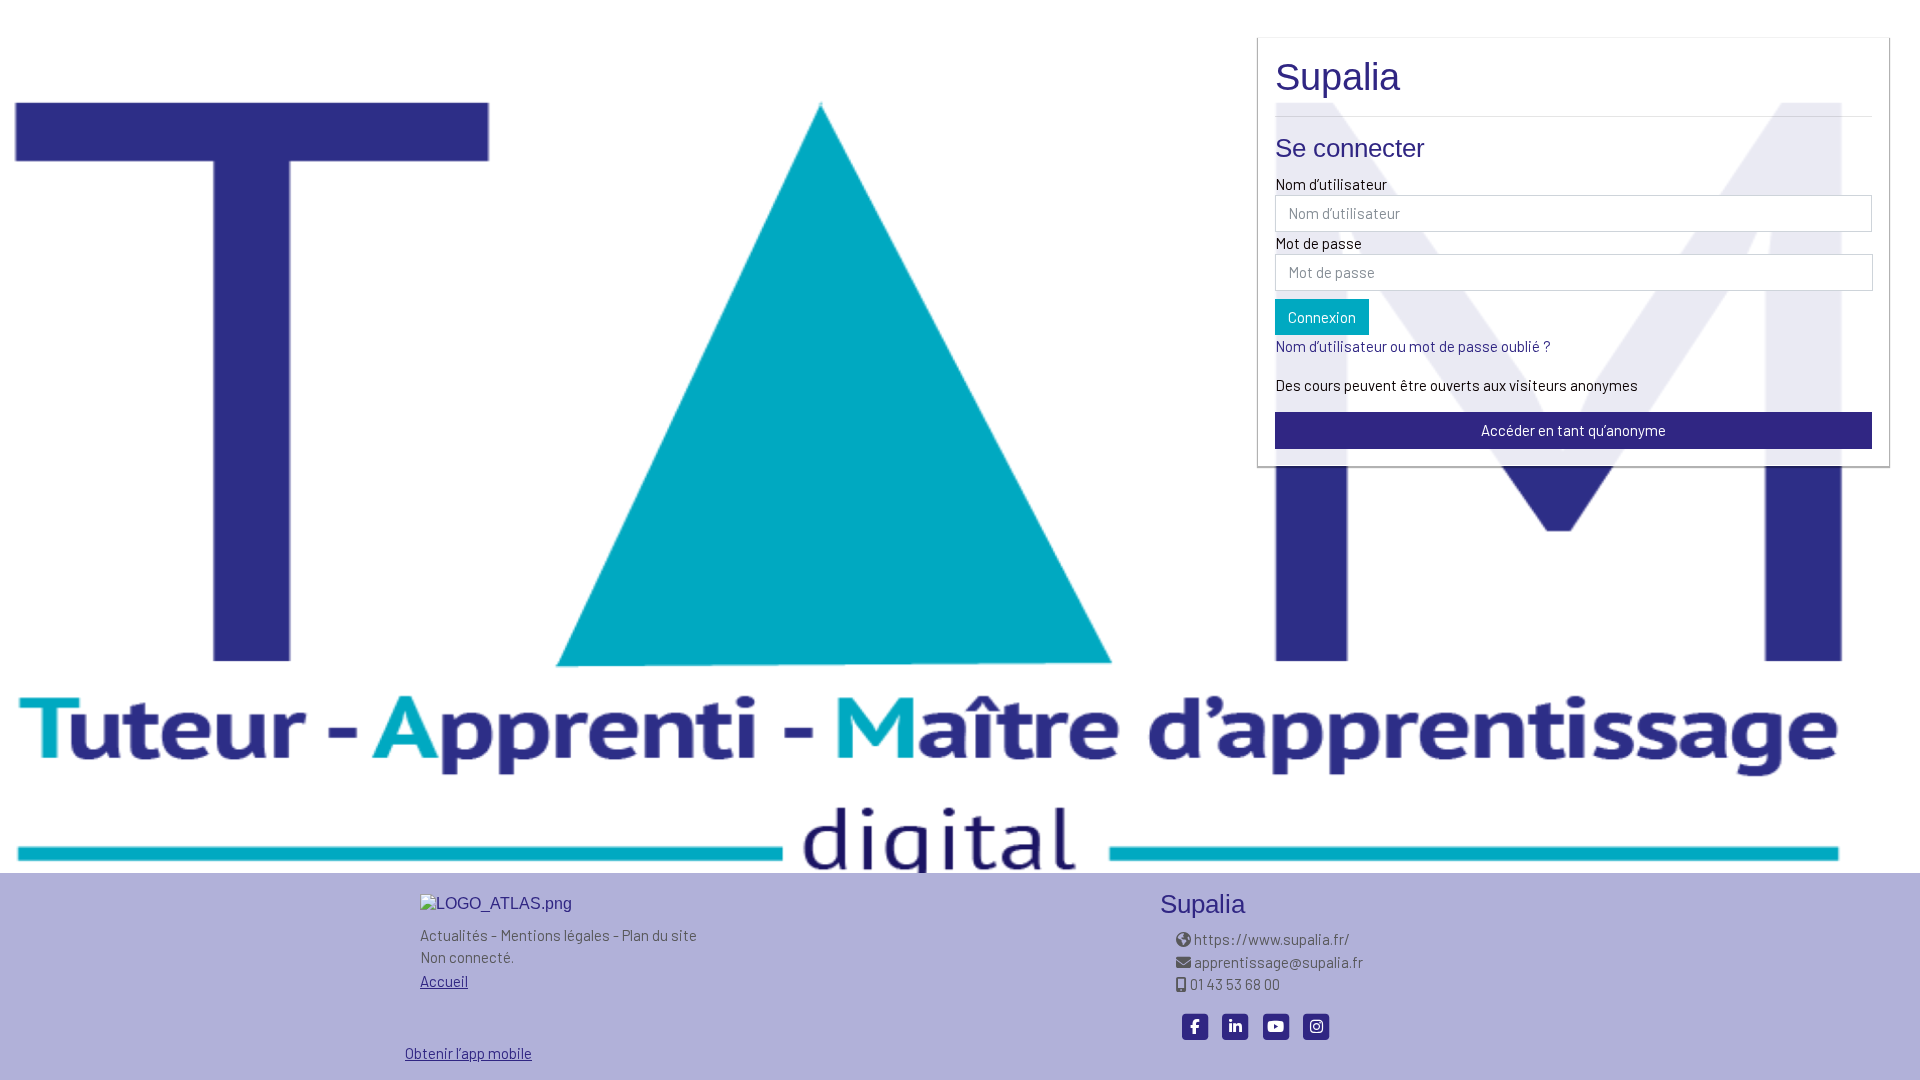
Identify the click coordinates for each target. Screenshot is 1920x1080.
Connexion (1322, 317)
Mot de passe (1318, 243)
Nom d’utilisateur (1331, 184)
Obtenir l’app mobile (468, 1053)
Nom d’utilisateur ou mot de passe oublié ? (1413, 346)
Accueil (444, 981)
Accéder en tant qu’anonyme (1573, 430)
